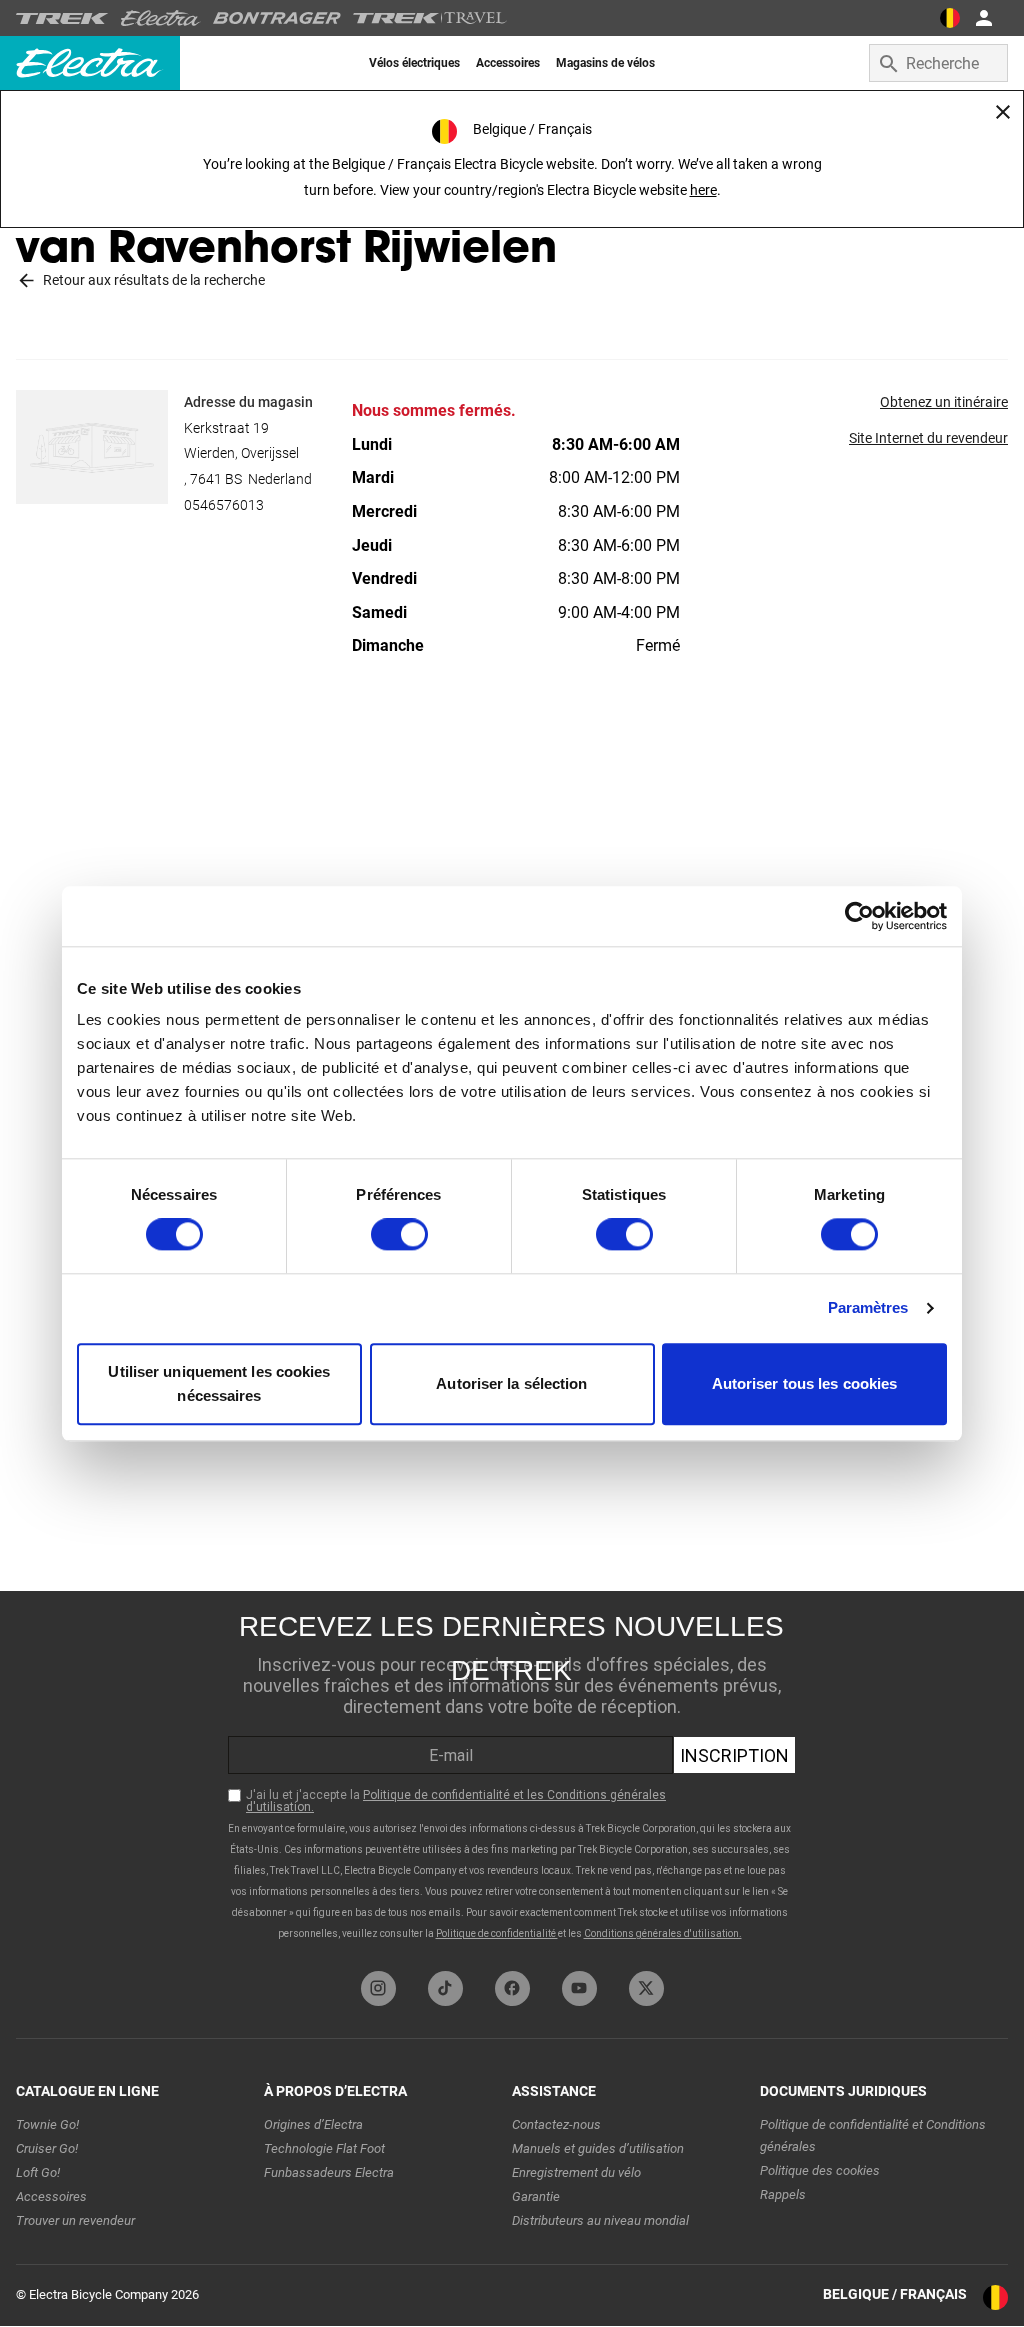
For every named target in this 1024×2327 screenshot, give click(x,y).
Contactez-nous (556, 2124)
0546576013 (224, 505)
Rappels (783, 2194)
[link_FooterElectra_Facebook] (512, 1988)
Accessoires (51, 2196)
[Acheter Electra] (161, 18)
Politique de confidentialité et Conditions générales (873, 2135)
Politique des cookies (820, 2170)
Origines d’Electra (313, 2124)
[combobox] (938, 63)
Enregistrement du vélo (576, 2172)
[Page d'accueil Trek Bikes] (62, 18)
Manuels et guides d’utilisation (598, 2148)
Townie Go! (47, 2124)
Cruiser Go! (47, 2148)
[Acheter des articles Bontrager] (277, 18)
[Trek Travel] (430, 18)
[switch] (399, 1235)
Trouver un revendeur (75, 2220)
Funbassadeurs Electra (329, 2172)
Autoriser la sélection (511, 1383)
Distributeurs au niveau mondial (600, 2220)
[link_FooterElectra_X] (646, 1988)
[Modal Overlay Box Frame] (512, 1776)
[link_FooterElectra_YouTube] (579, 1988)
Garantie (536, 2196)
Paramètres (868, 1308)
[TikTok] (445, 1988)
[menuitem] (414, 63)
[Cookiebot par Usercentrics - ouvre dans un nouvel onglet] (859, 916)
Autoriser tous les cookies (805, 1383)
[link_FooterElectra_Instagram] (378, 1988)
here (703, 190)
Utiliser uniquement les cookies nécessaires (219, 1383)
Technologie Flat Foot (324, 2148)
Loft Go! (38, 2172)
